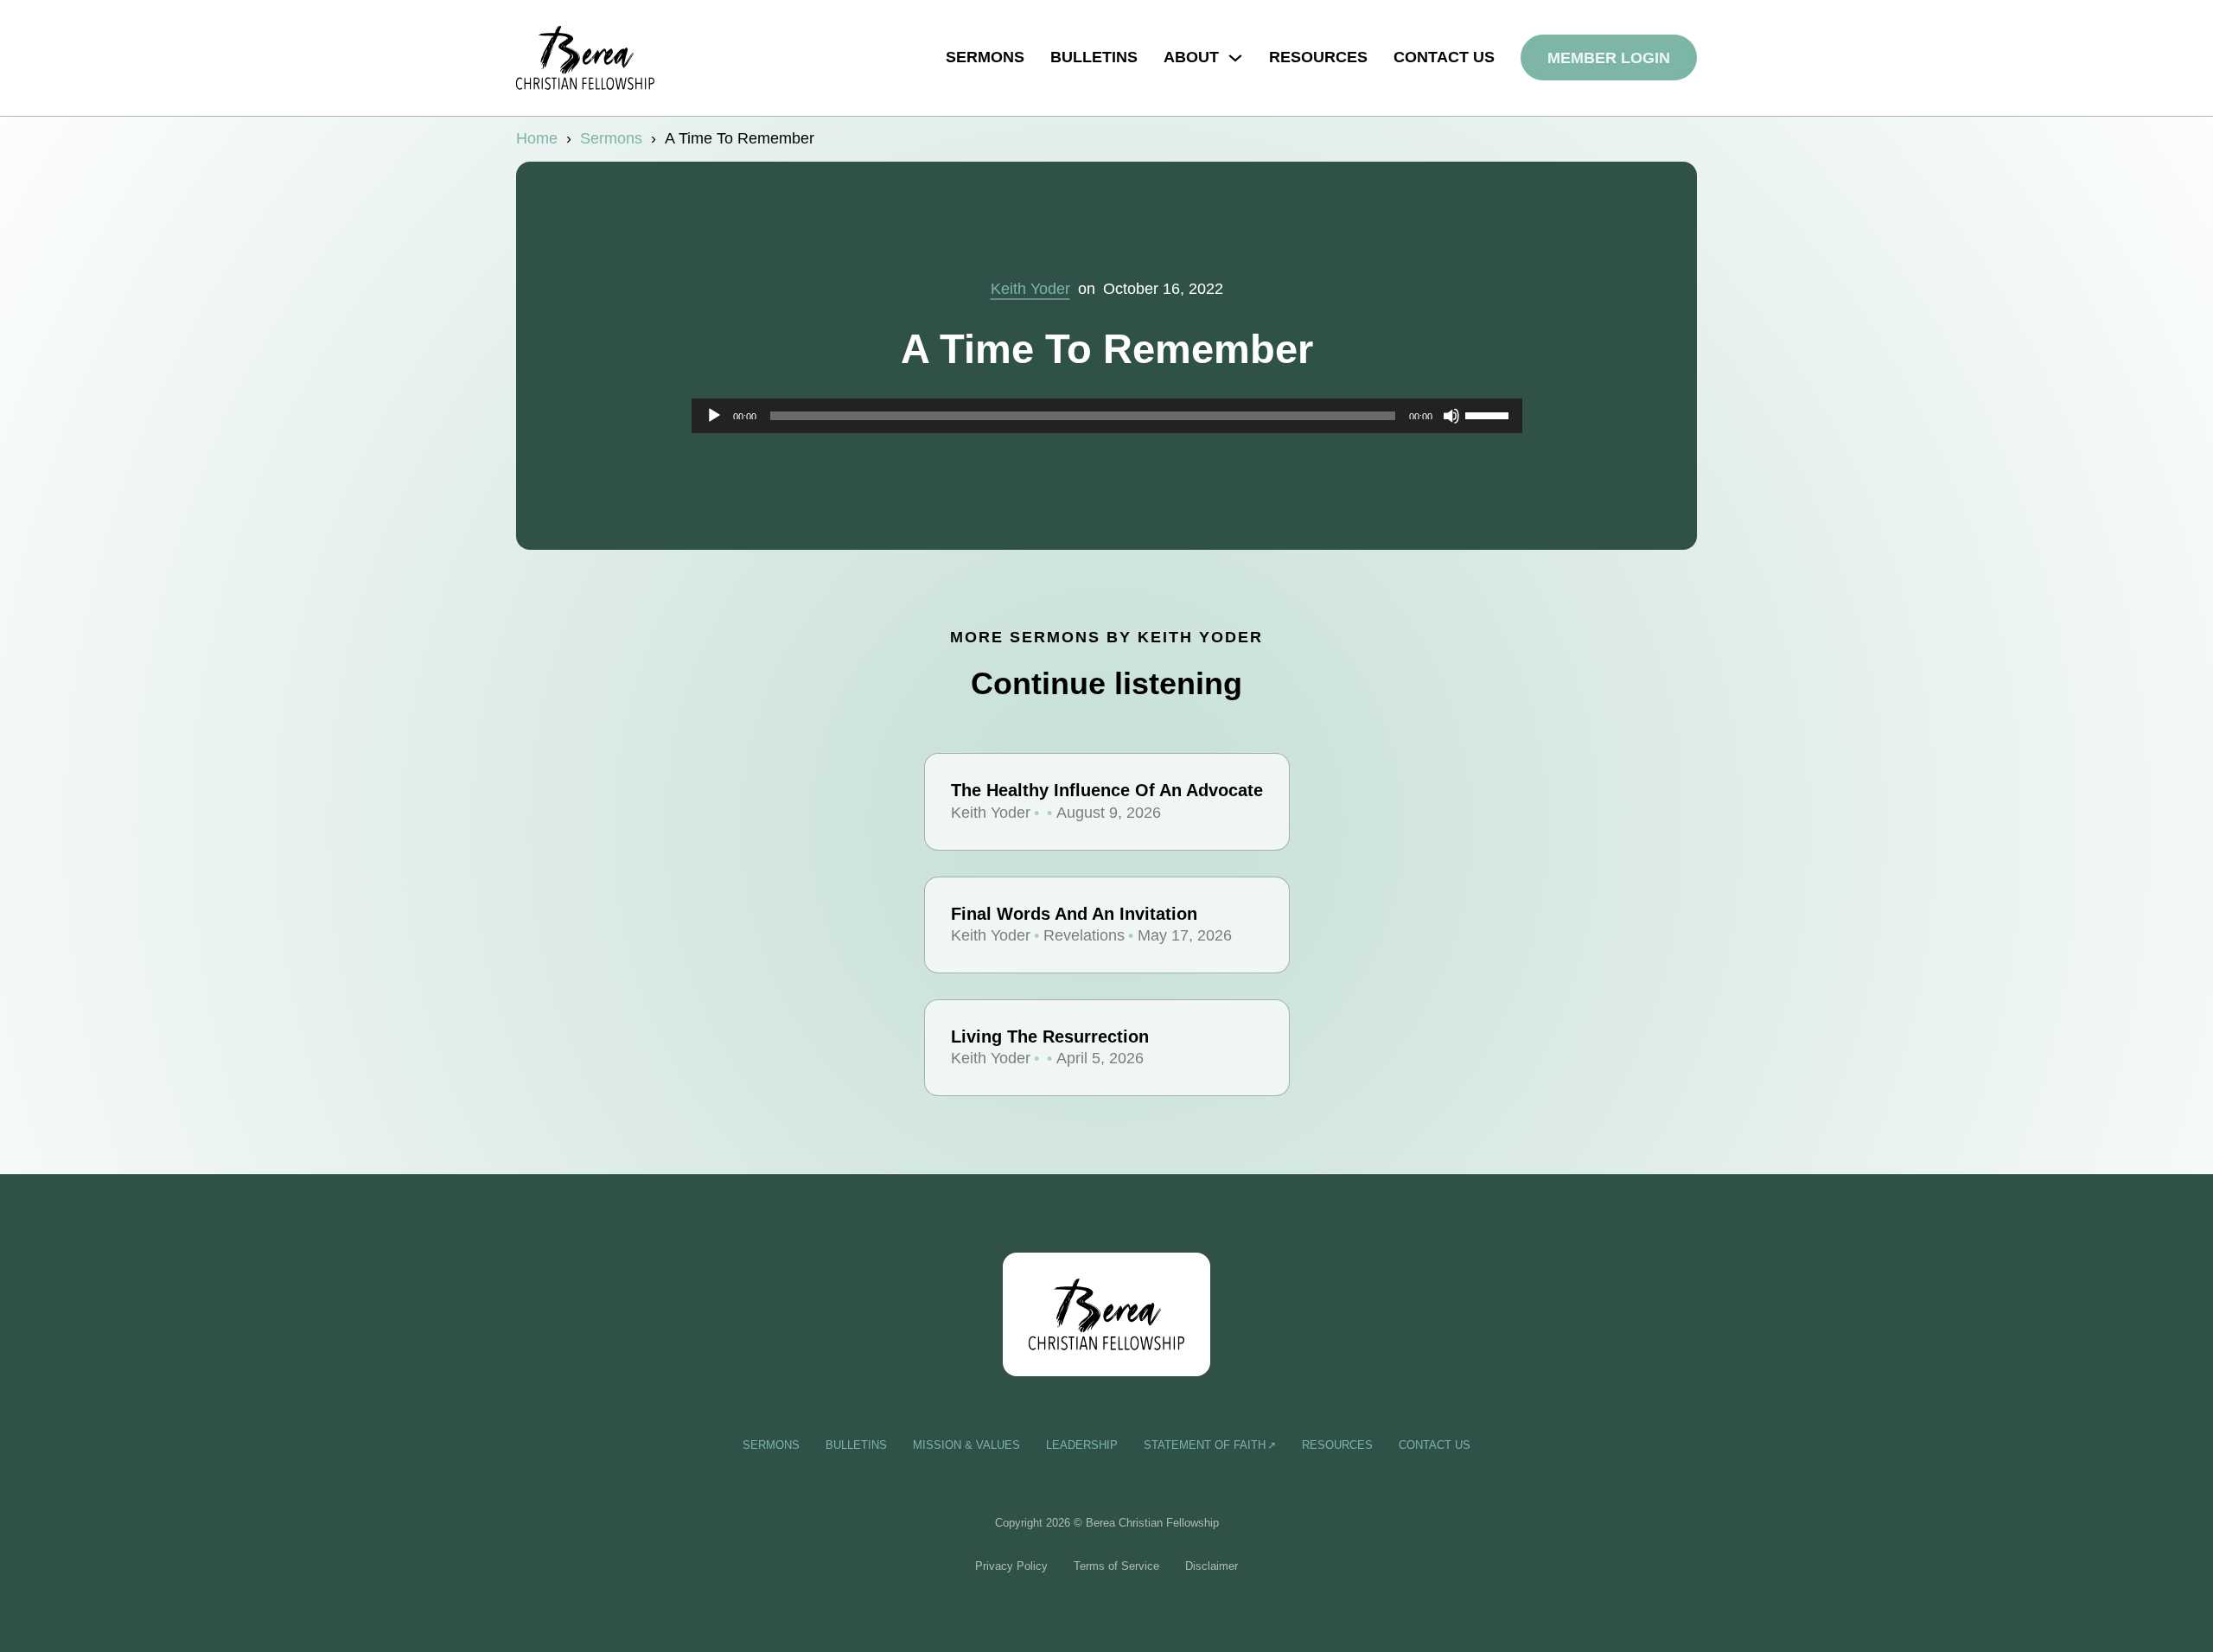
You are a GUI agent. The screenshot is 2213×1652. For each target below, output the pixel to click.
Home (537, 138)
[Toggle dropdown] (1235, 58)
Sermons (985, 57)
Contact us (1444, 57)
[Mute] (1451, 416)
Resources (1318, 57)
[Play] (714, 416)
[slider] (1489, 414)
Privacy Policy (1011, 1566)
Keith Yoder (1030, 289)
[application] (1107, 416)
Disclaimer (1212, 1566)
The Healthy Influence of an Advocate (1107, 790)
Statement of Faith (1205, 1445)
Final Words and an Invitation (1074, 914)
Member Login (1609, 58)
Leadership (1082, 1445)
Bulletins (1094, 57)
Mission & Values (966, 1445)
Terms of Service (1116, 1566)
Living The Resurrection (1050, 1036)
